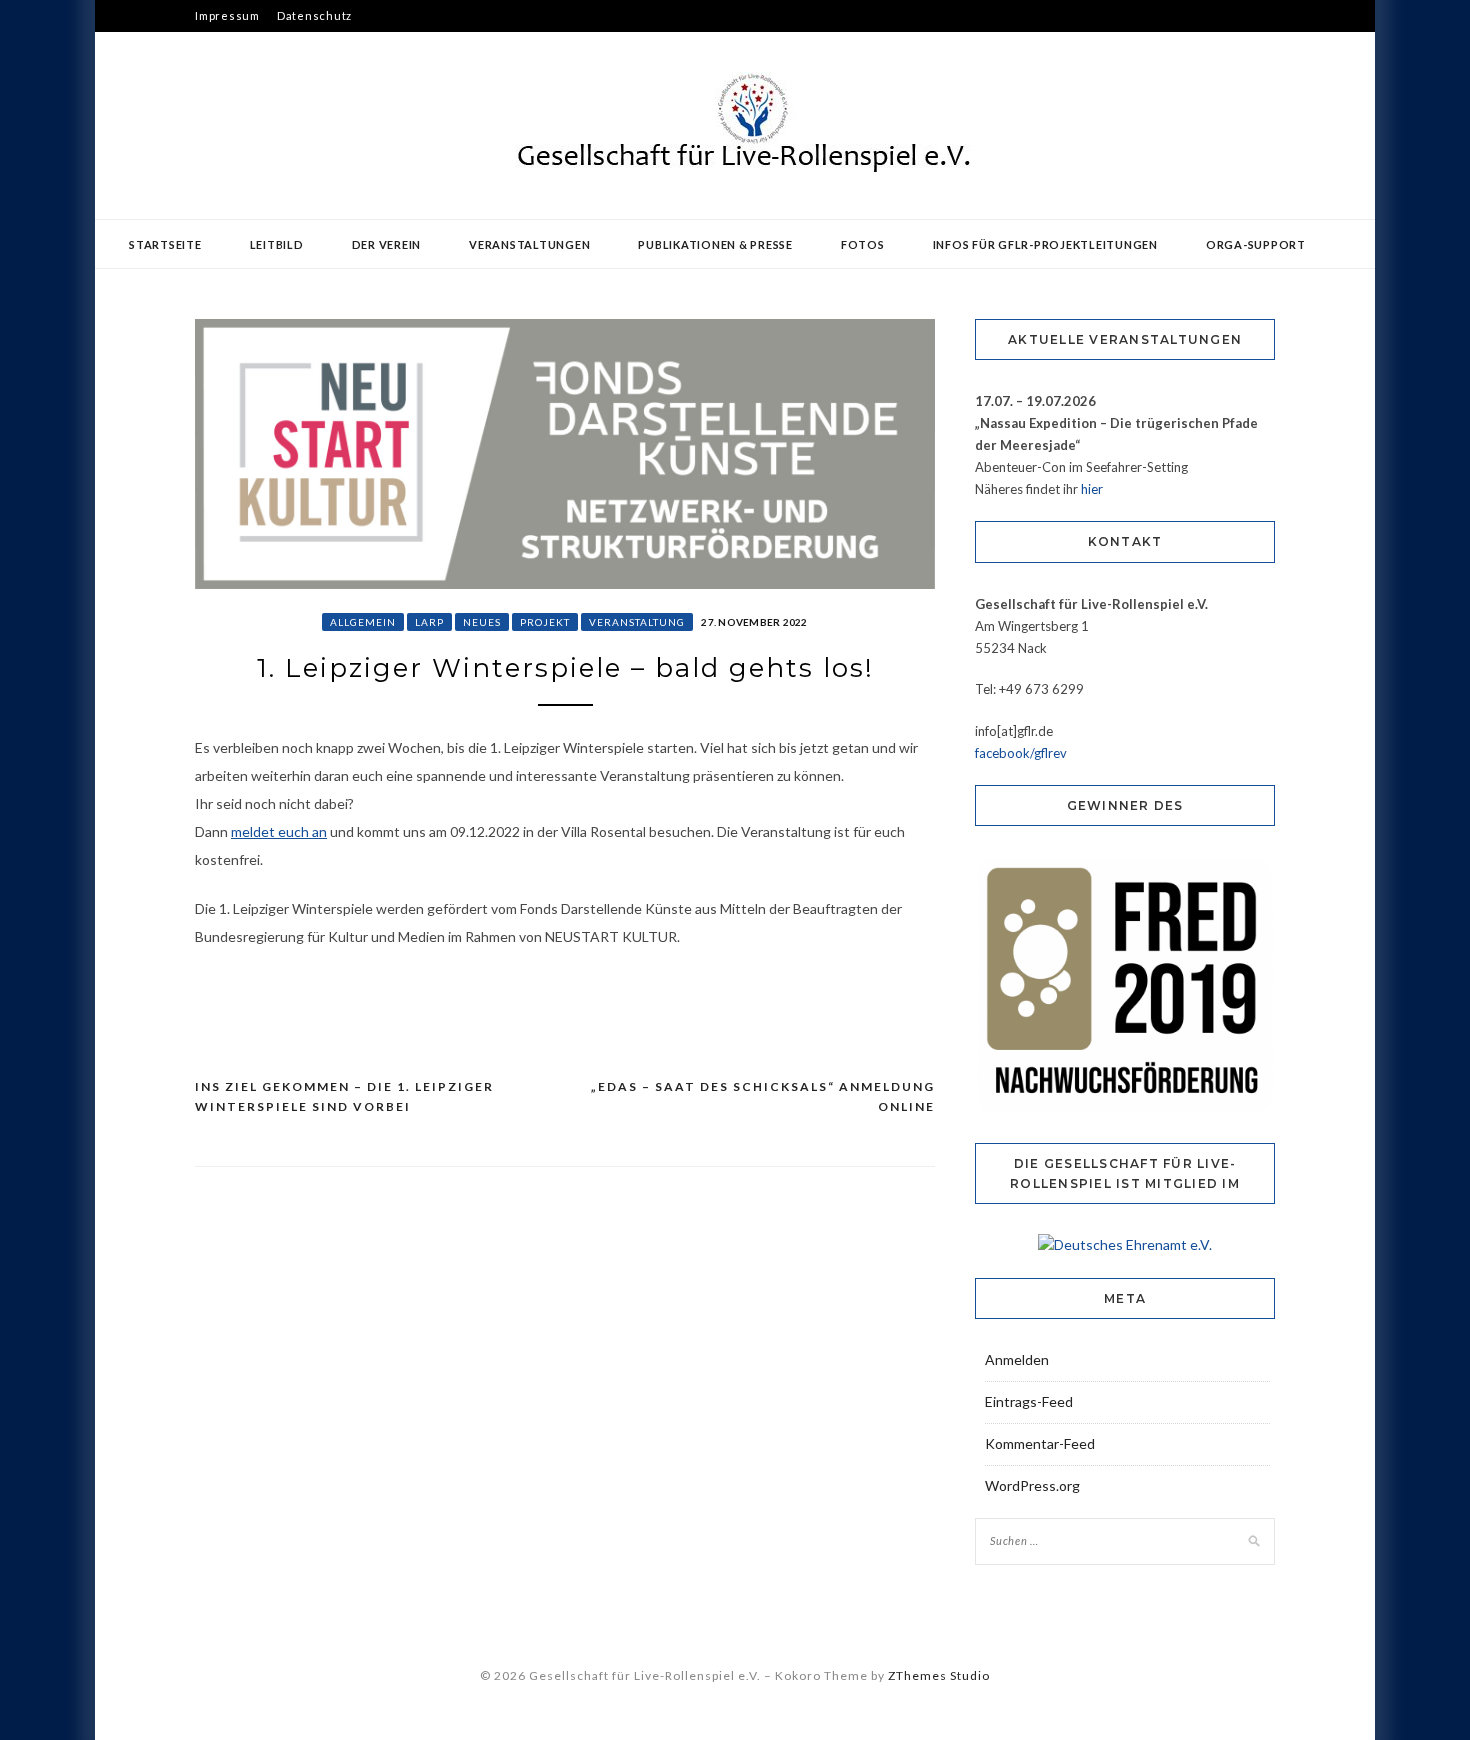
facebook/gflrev (1021, 753)
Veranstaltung (637, 622)
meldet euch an (279, 831)
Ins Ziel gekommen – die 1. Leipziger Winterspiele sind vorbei (344, 1096)
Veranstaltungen (529, 244)
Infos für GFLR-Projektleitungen (1045, 244)
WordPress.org (1032, 1485)
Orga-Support (1256, 244)
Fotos (863, 244)
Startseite (165, 244)
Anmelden (1017, 1359)
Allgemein (363, 622)
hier (1092, 489)
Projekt (545, 622)
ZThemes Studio (939, 1675)
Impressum (227, 15)
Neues (482, 622)
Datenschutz (314, 15)
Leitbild (277, 244)
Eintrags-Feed (1029, 1401)
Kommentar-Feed (1040, 1443)
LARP (429, 622)
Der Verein (387, 244)
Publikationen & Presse (715, 244)
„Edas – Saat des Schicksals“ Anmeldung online (763, 1096)
